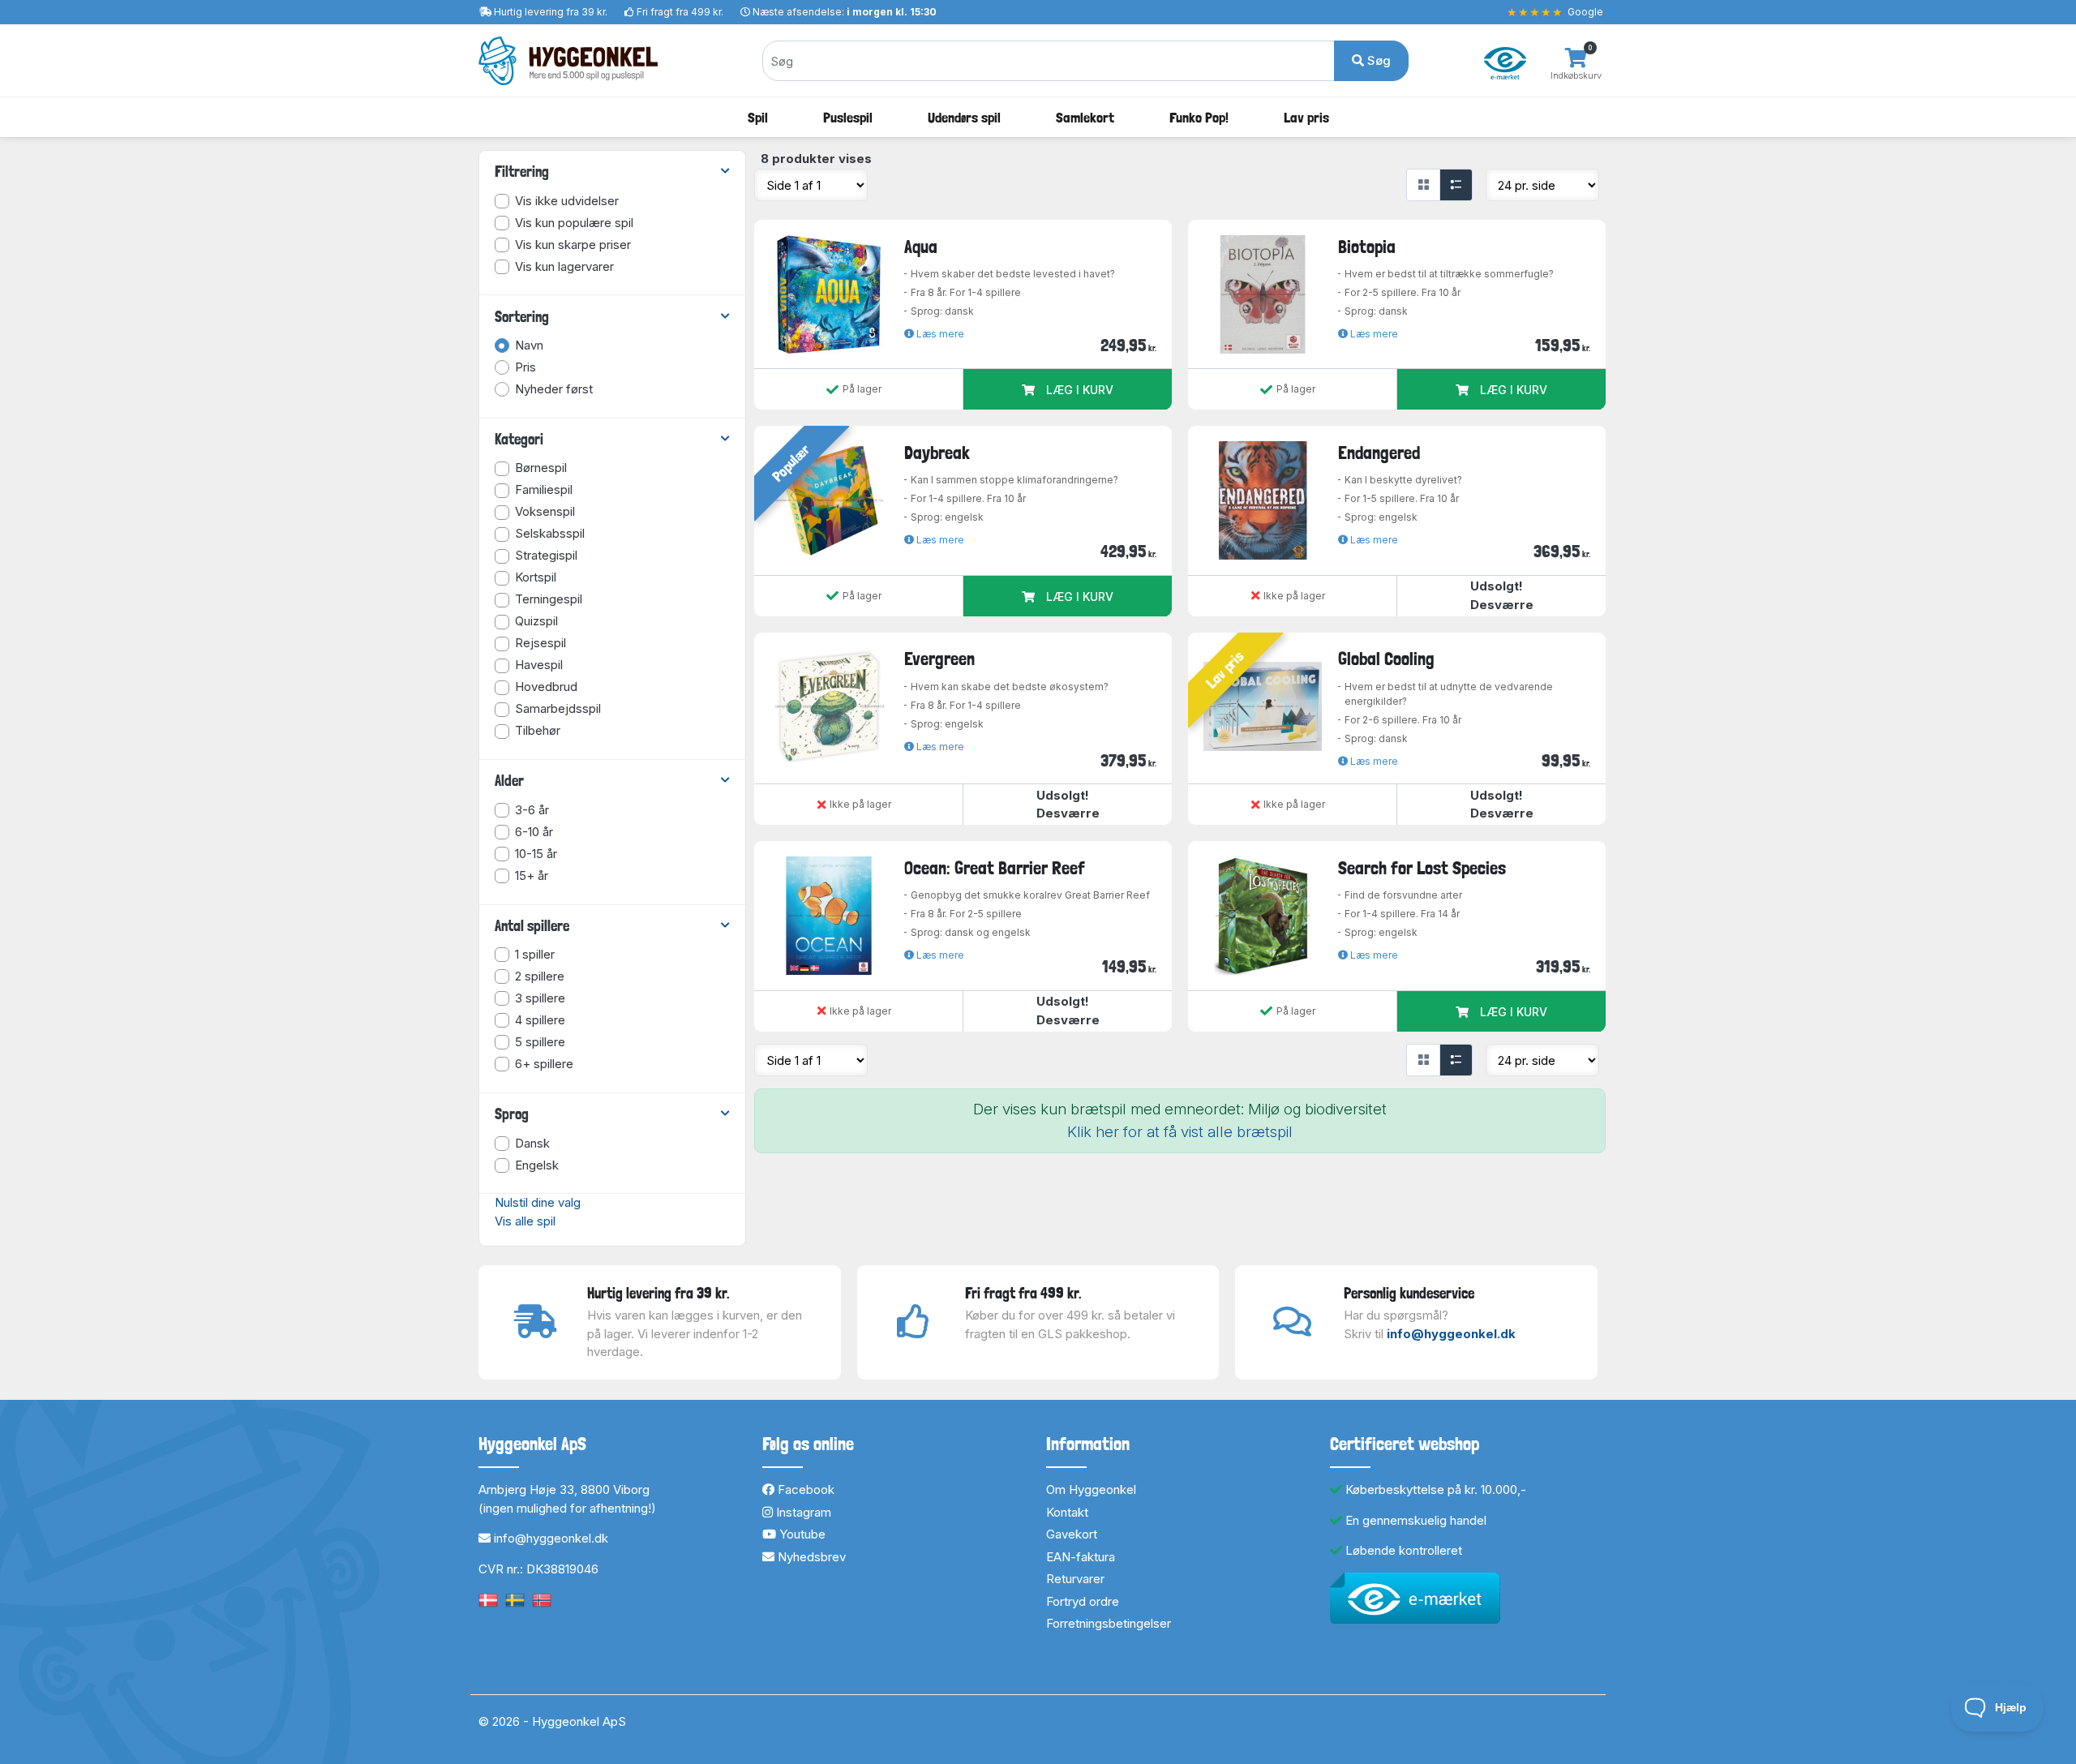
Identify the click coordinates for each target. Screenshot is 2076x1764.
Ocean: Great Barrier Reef (995, 868)
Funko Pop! (1199, 117)
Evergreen (939, 659)
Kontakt (1067, 1512)
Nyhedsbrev (810, 1557)
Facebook (804, 1489)
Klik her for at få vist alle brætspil (1180, 1132)
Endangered (1379, 453)
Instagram (802, 1512)
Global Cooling (1386, 659)
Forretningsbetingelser (1109, 1623)
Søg (1377, 60)
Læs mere (939, 334)
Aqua (921, 247)
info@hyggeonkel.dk (1451, 1334)
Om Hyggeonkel (1091, 1489)
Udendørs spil (964, 117)
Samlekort (1085, 117)
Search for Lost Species (1422, 868)
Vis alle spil (525, 1221)
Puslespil (848, 117)
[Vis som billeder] (1423, 185)
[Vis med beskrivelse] (1456, 185)
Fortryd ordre (1083, 1601)
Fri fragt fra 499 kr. (680, 12)
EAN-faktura (1081, 1557)
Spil (758, 117)
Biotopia (1367, 247)
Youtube (801, 1534)
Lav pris (1306, 117)
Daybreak (937, 453)
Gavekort (1072, 1534)
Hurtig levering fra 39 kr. (551, 12)
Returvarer (1075, 1579)
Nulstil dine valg (538, 1202)
